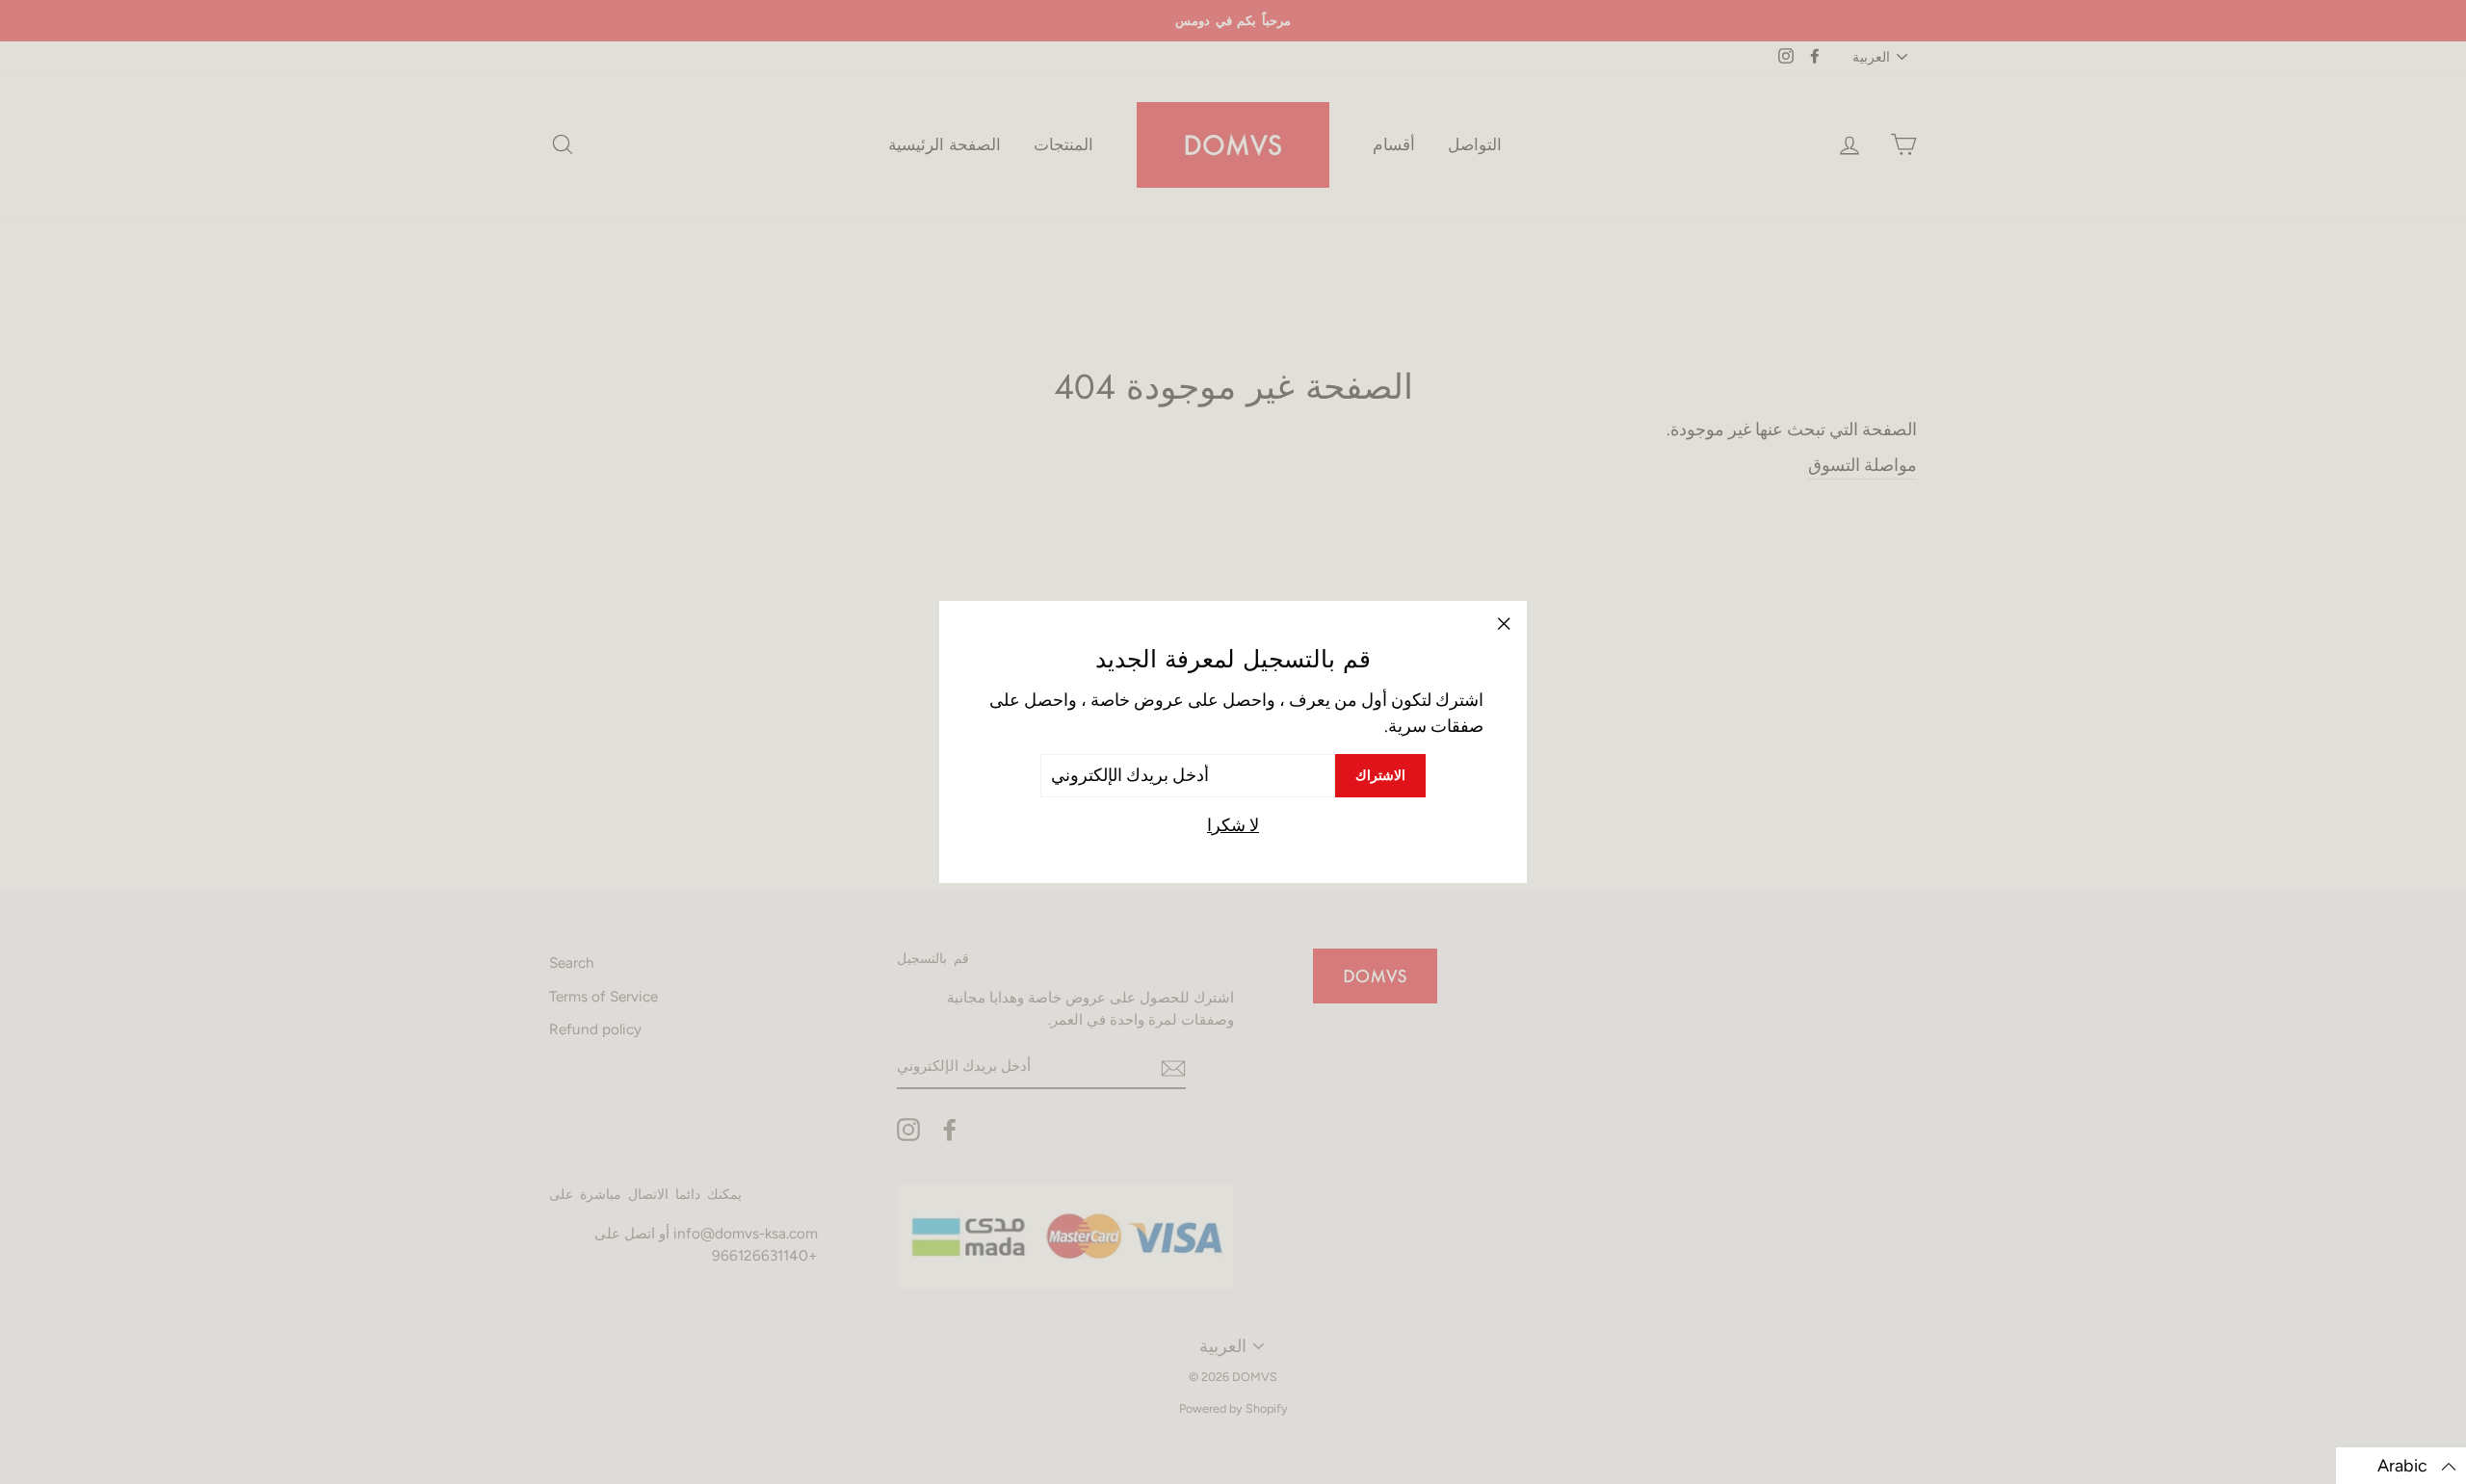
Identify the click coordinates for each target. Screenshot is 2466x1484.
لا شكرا (1233, 825)
